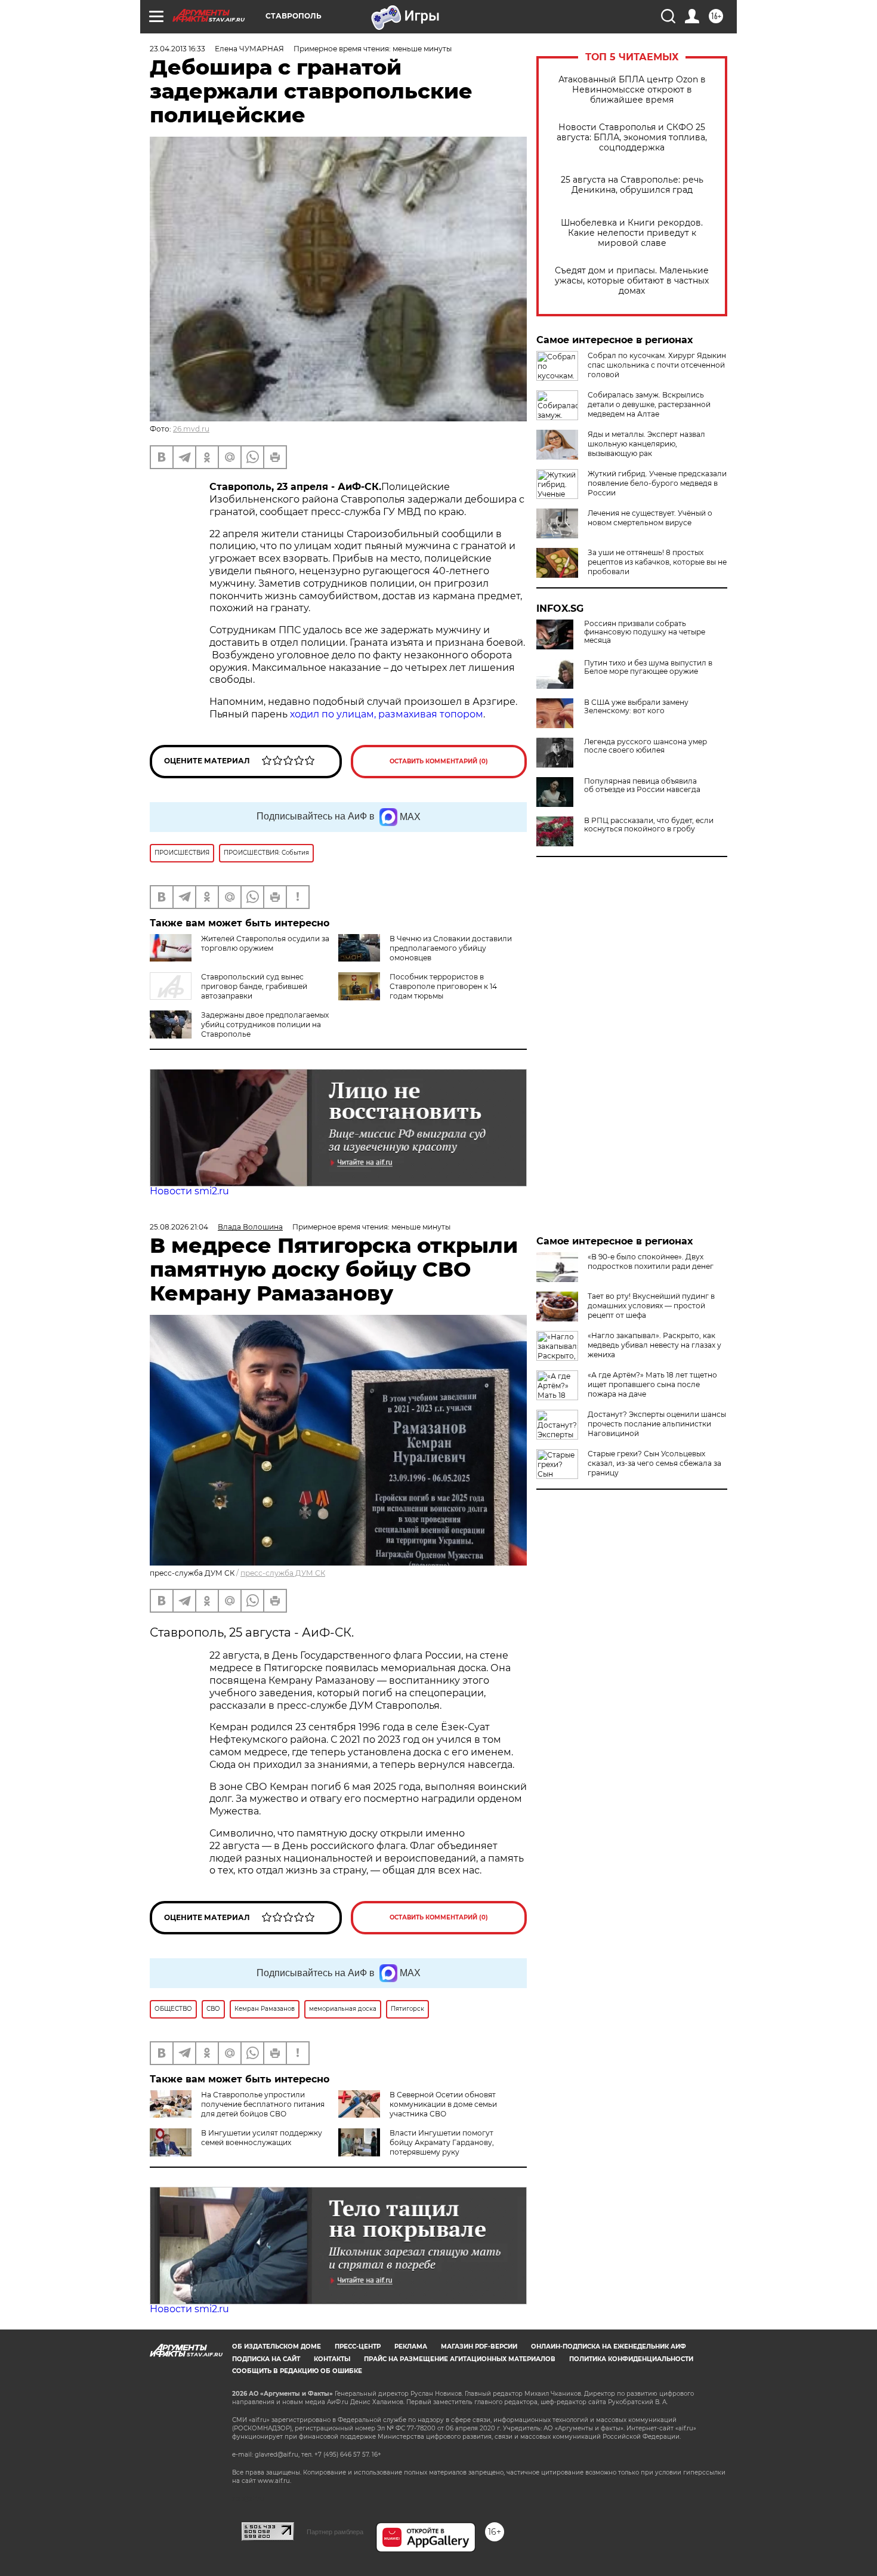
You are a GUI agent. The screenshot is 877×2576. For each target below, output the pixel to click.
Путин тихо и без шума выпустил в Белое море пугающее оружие (648, 667)
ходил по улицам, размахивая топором (387, 714)
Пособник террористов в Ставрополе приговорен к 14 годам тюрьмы (443, 986)
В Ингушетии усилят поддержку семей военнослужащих (262, 2138)
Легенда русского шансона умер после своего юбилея (646, 746)
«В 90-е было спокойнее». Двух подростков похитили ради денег (651, 1261)
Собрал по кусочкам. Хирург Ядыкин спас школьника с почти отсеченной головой (657, 365)
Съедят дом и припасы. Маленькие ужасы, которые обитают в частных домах (632, 281)
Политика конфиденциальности (631, 2359)
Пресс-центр (358, 2347)
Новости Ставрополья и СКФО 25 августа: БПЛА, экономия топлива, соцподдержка (632, 138)
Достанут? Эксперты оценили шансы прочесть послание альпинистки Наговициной (657, 1424)
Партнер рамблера (335, 2532)
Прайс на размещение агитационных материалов (460, 2359)
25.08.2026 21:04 (179, 1227)
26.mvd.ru (191, 429)
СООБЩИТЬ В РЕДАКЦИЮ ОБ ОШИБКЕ (297, 2371)
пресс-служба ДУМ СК (283, 1573)
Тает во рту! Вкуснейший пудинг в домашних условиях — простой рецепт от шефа (651, 1306)
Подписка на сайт (266, 2359)
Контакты (332, 2359)
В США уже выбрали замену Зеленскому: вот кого (636, 707)
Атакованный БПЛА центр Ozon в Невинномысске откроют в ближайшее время (632, 90)
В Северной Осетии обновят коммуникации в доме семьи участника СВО (443, 2104)
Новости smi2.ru (189, 1191)
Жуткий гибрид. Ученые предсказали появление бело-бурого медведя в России (657, 483)
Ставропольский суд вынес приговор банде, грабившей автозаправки (254, 986)
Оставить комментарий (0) (439, 761)
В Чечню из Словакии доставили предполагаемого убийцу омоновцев (451, 948)
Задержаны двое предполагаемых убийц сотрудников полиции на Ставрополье (265, 1024)
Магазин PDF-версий (479, 2347)
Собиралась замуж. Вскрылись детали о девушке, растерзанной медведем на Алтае (649, 404)
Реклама (411, 2347)
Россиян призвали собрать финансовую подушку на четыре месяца (645, 632)
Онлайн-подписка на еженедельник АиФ (609, 2347)
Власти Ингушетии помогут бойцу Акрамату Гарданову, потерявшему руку (442, 2142)
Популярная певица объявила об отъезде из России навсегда (642, 785)
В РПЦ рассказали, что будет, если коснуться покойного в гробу (649, 825)
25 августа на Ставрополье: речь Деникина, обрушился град (632, 185)
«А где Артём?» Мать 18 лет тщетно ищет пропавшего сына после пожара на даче (652, 1384)
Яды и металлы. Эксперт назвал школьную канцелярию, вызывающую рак (646, 444)
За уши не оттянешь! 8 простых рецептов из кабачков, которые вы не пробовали (657, 562)
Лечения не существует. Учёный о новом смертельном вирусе (650, 518)
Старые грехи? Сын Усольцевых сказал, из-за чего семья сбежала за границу (654, 1463)
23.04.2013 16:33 (177, 49)
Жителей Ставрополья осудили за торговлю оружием (265, 943)
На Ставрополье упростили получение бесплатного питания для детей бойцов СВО (263, 2104)
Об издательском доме (277, 2347)
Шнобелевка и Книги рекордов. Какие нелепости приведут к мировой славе (632, 233)
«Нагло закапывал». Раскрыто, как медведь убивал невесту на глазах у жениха (654, 1345)
